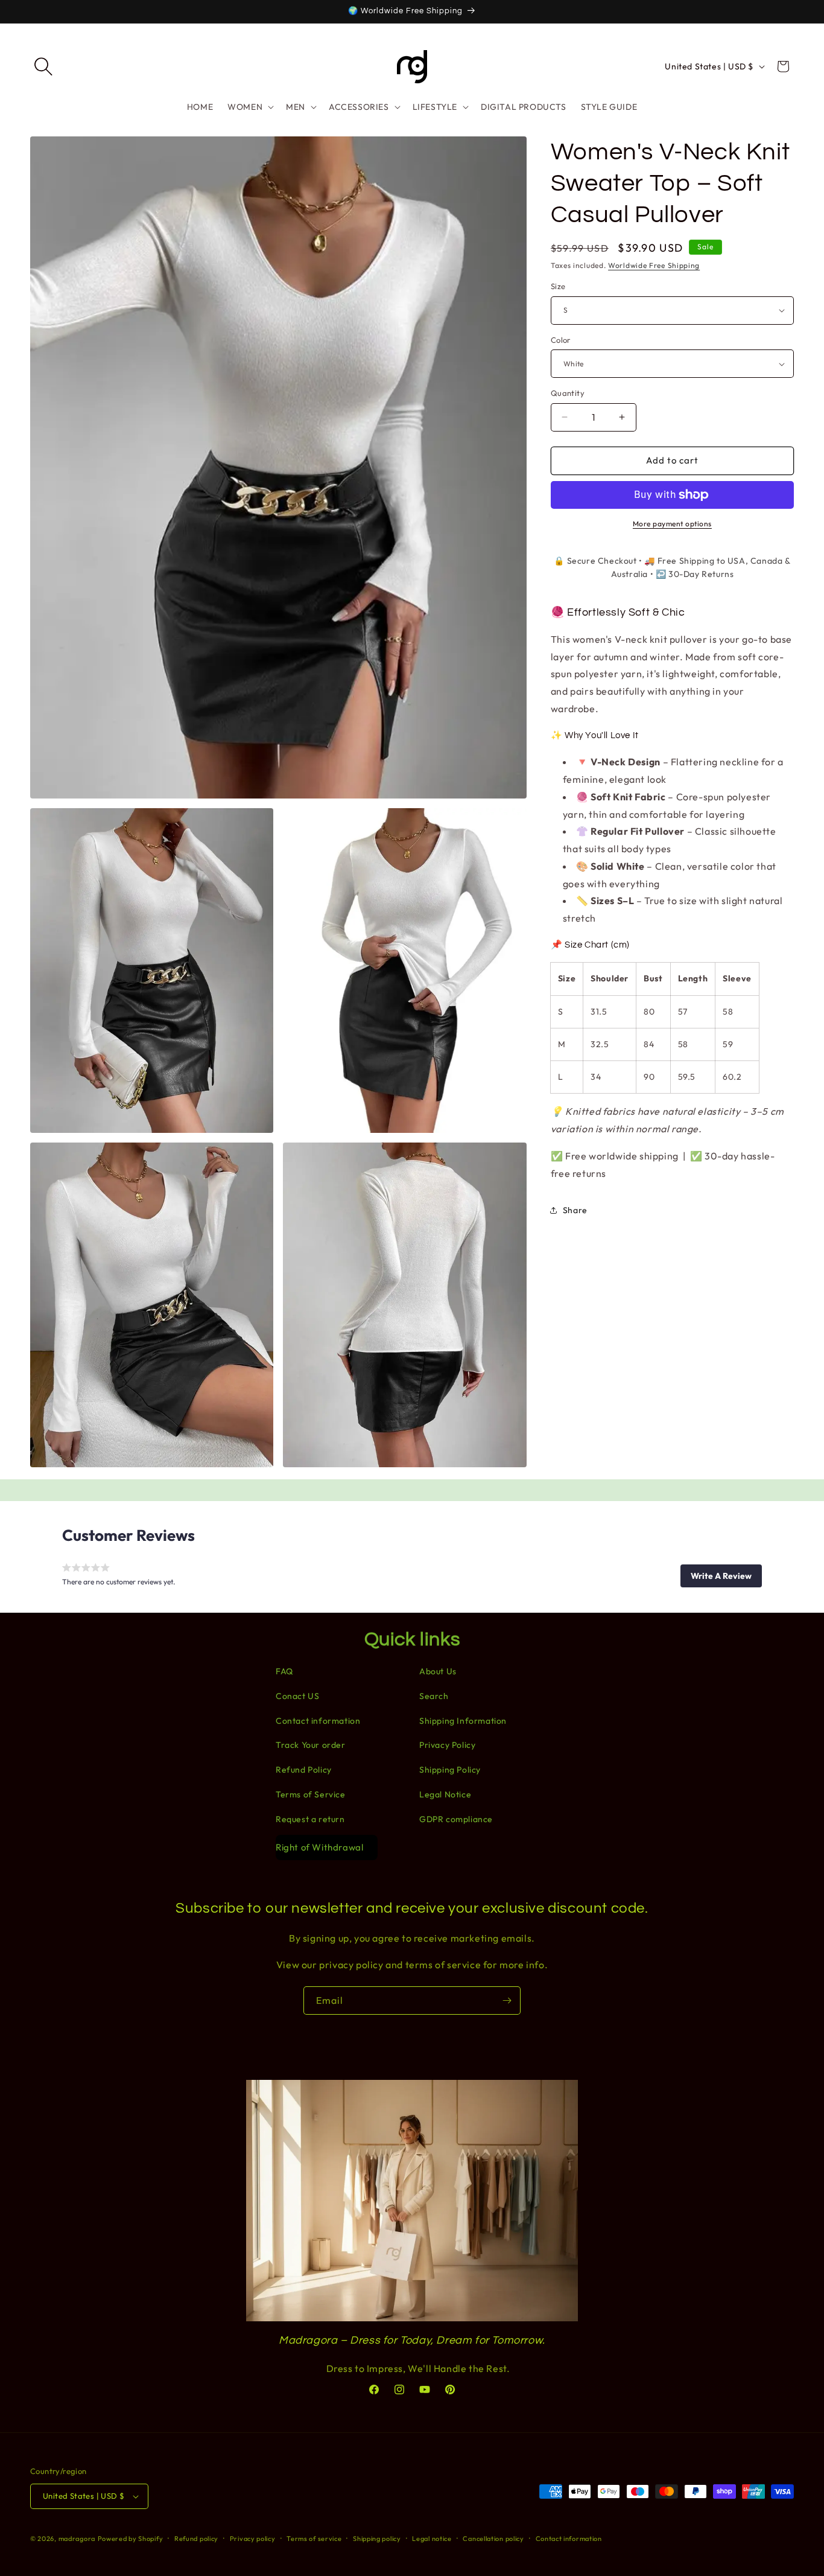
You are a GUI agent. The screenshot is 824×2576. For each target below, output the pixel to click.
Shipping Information (463, 1721)
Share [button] (575, 1210)
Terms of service (314, 2538)
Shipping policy (377, 2538)
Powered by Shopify (131, 2539)
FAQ (284, 1671)
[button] (43, 66)
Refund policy (196, 2538)
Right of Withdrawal (319, 1847)
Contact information (318, 1721)
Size (558, 286)
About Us (438, 1671)
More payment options (672, 524)
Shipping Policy (450, 1770)
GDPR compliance (456, 1819)
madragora (77, 2539)
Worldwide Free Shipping (654, 265)
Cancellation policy (493, 2538)
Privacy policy (253, 2538)
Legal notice (432, 2538)
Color (561, 340)
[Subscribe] (507, 2001)
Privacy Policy (447, 1745)
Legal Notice (445, 1794)
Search (434, 1696)
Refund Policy (304, 1770)
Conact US (297, 1696)
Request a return (310, 1819)
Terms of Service (311, 1794)
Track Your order (311, 1745)
